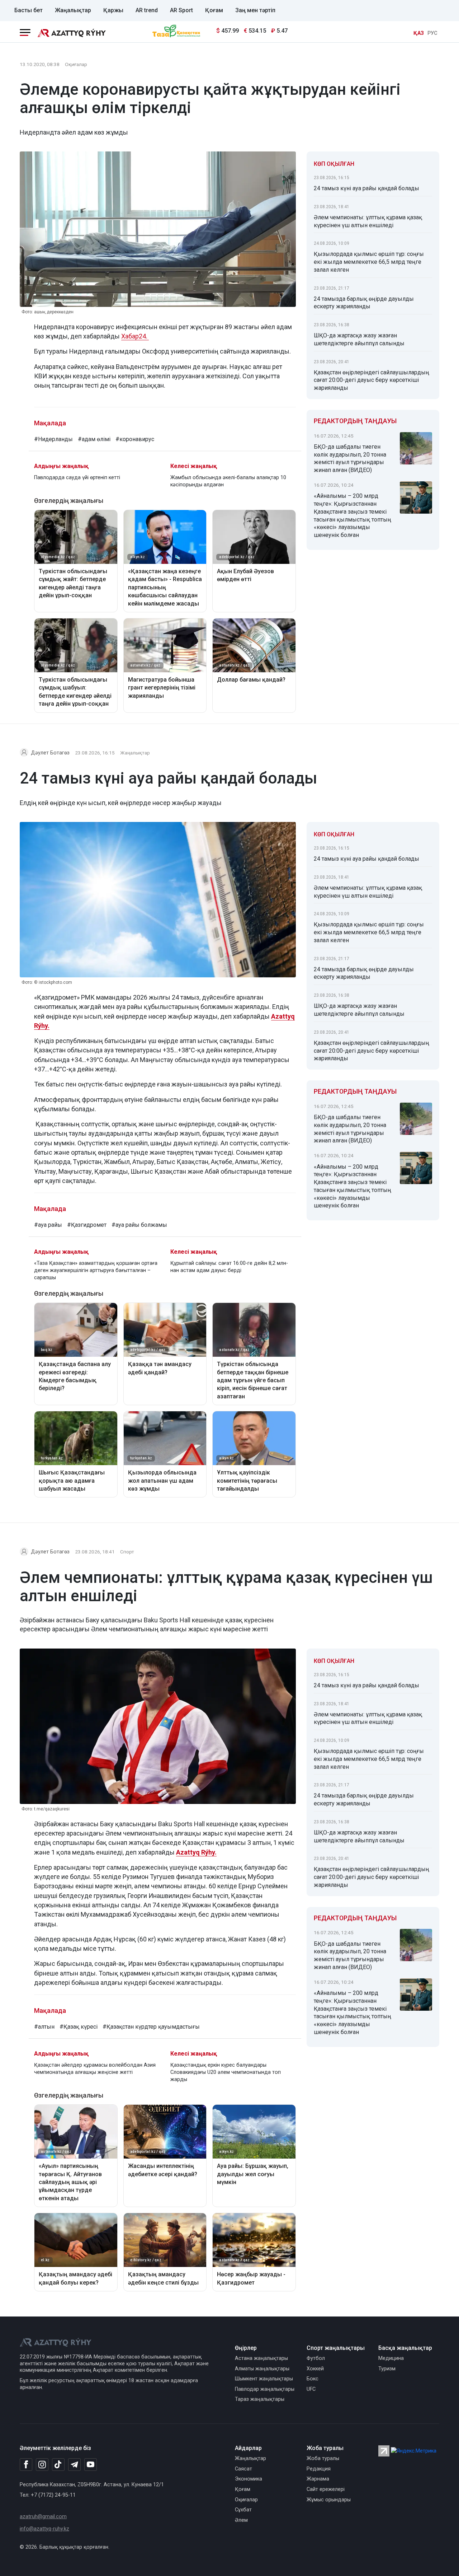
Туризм (387, 2369)
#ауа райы (48, 1225)
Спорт (127, 1552)
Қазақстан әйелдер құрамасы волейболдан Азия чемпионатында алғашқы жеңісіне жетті (95, 2069)
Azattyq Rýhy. (196, 1852)
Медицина (391, 2358)
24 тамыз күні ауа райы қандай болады (366, 188)
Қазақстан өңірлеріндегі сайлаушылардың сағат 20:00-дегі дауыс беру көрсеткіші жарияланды (372, 380)
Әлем (241, 2520)
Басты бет (29, 10)
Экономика (249, 2479)
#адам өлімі (94, 439)
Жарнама (318, 2479)
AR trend (147, 10)
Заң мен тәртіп (255, 10)
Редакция (319, 2469)
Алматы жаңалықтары (262, 2369)
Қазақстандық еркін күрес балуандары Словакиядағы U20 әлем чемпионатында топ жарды (226, 2072)
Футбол (316, 2358)
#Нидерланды (53, 439)
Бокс (313, 2379)
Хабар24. (135, 336)
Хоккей (315, 2369)
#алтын (44, 2027)
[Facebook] (26, 2464)
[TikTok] (58, 2464)
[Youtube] (91, 2465)
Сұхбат (243, 2510)
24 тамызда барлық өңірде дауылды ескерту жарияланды (364, 303)
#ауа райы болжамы (139, 1225)
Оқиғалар (76, 64)
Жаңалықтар (73, 10)
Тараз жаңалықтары (260, 2399)
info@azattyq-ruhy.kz (44, 2529)
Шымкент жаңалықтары (264, 2379)
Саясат (243, 2469)
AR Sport (181, 10)
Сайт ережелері (326, 2489)
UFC (311, 2389)
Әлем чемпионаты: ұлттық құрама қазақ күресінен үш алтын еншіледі (368, 221)
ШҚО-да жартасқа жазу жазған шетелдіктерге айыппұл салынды (359, 339)
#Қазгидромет (87, 1225)
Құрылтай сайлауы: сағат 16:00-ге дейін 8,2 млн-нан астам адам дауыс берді (229, 1267)
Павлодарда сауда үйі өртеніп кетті (77, 478)
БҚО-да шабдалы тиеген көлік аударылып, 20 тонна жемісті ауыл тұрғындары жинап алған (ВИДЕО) (350, 458)
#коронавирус (135, 439)
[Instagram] (42, 2465)
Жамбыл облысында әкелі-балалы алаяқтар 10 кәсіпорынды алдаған (228, 481)
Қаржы (113, 10)
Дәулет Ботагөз (50, 753)
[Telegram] (74, 2465)
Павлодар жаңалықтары (265, 2389)
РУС (432, 33)
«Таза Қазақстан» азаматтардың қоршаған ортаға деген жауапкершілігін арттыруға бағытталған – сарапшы (96, 1270)
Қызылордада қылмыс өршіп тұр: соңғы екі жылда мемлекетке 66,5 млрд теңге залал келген (369, 262)
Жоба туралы (323, 2458)
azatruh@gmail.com (43, 2517)
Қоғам (214, 10)
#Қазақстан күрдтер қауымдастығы (151, 2027)
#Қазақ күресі (79, 2027)
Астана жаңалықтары (261, 2358)
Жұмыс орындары (329, 2500)
